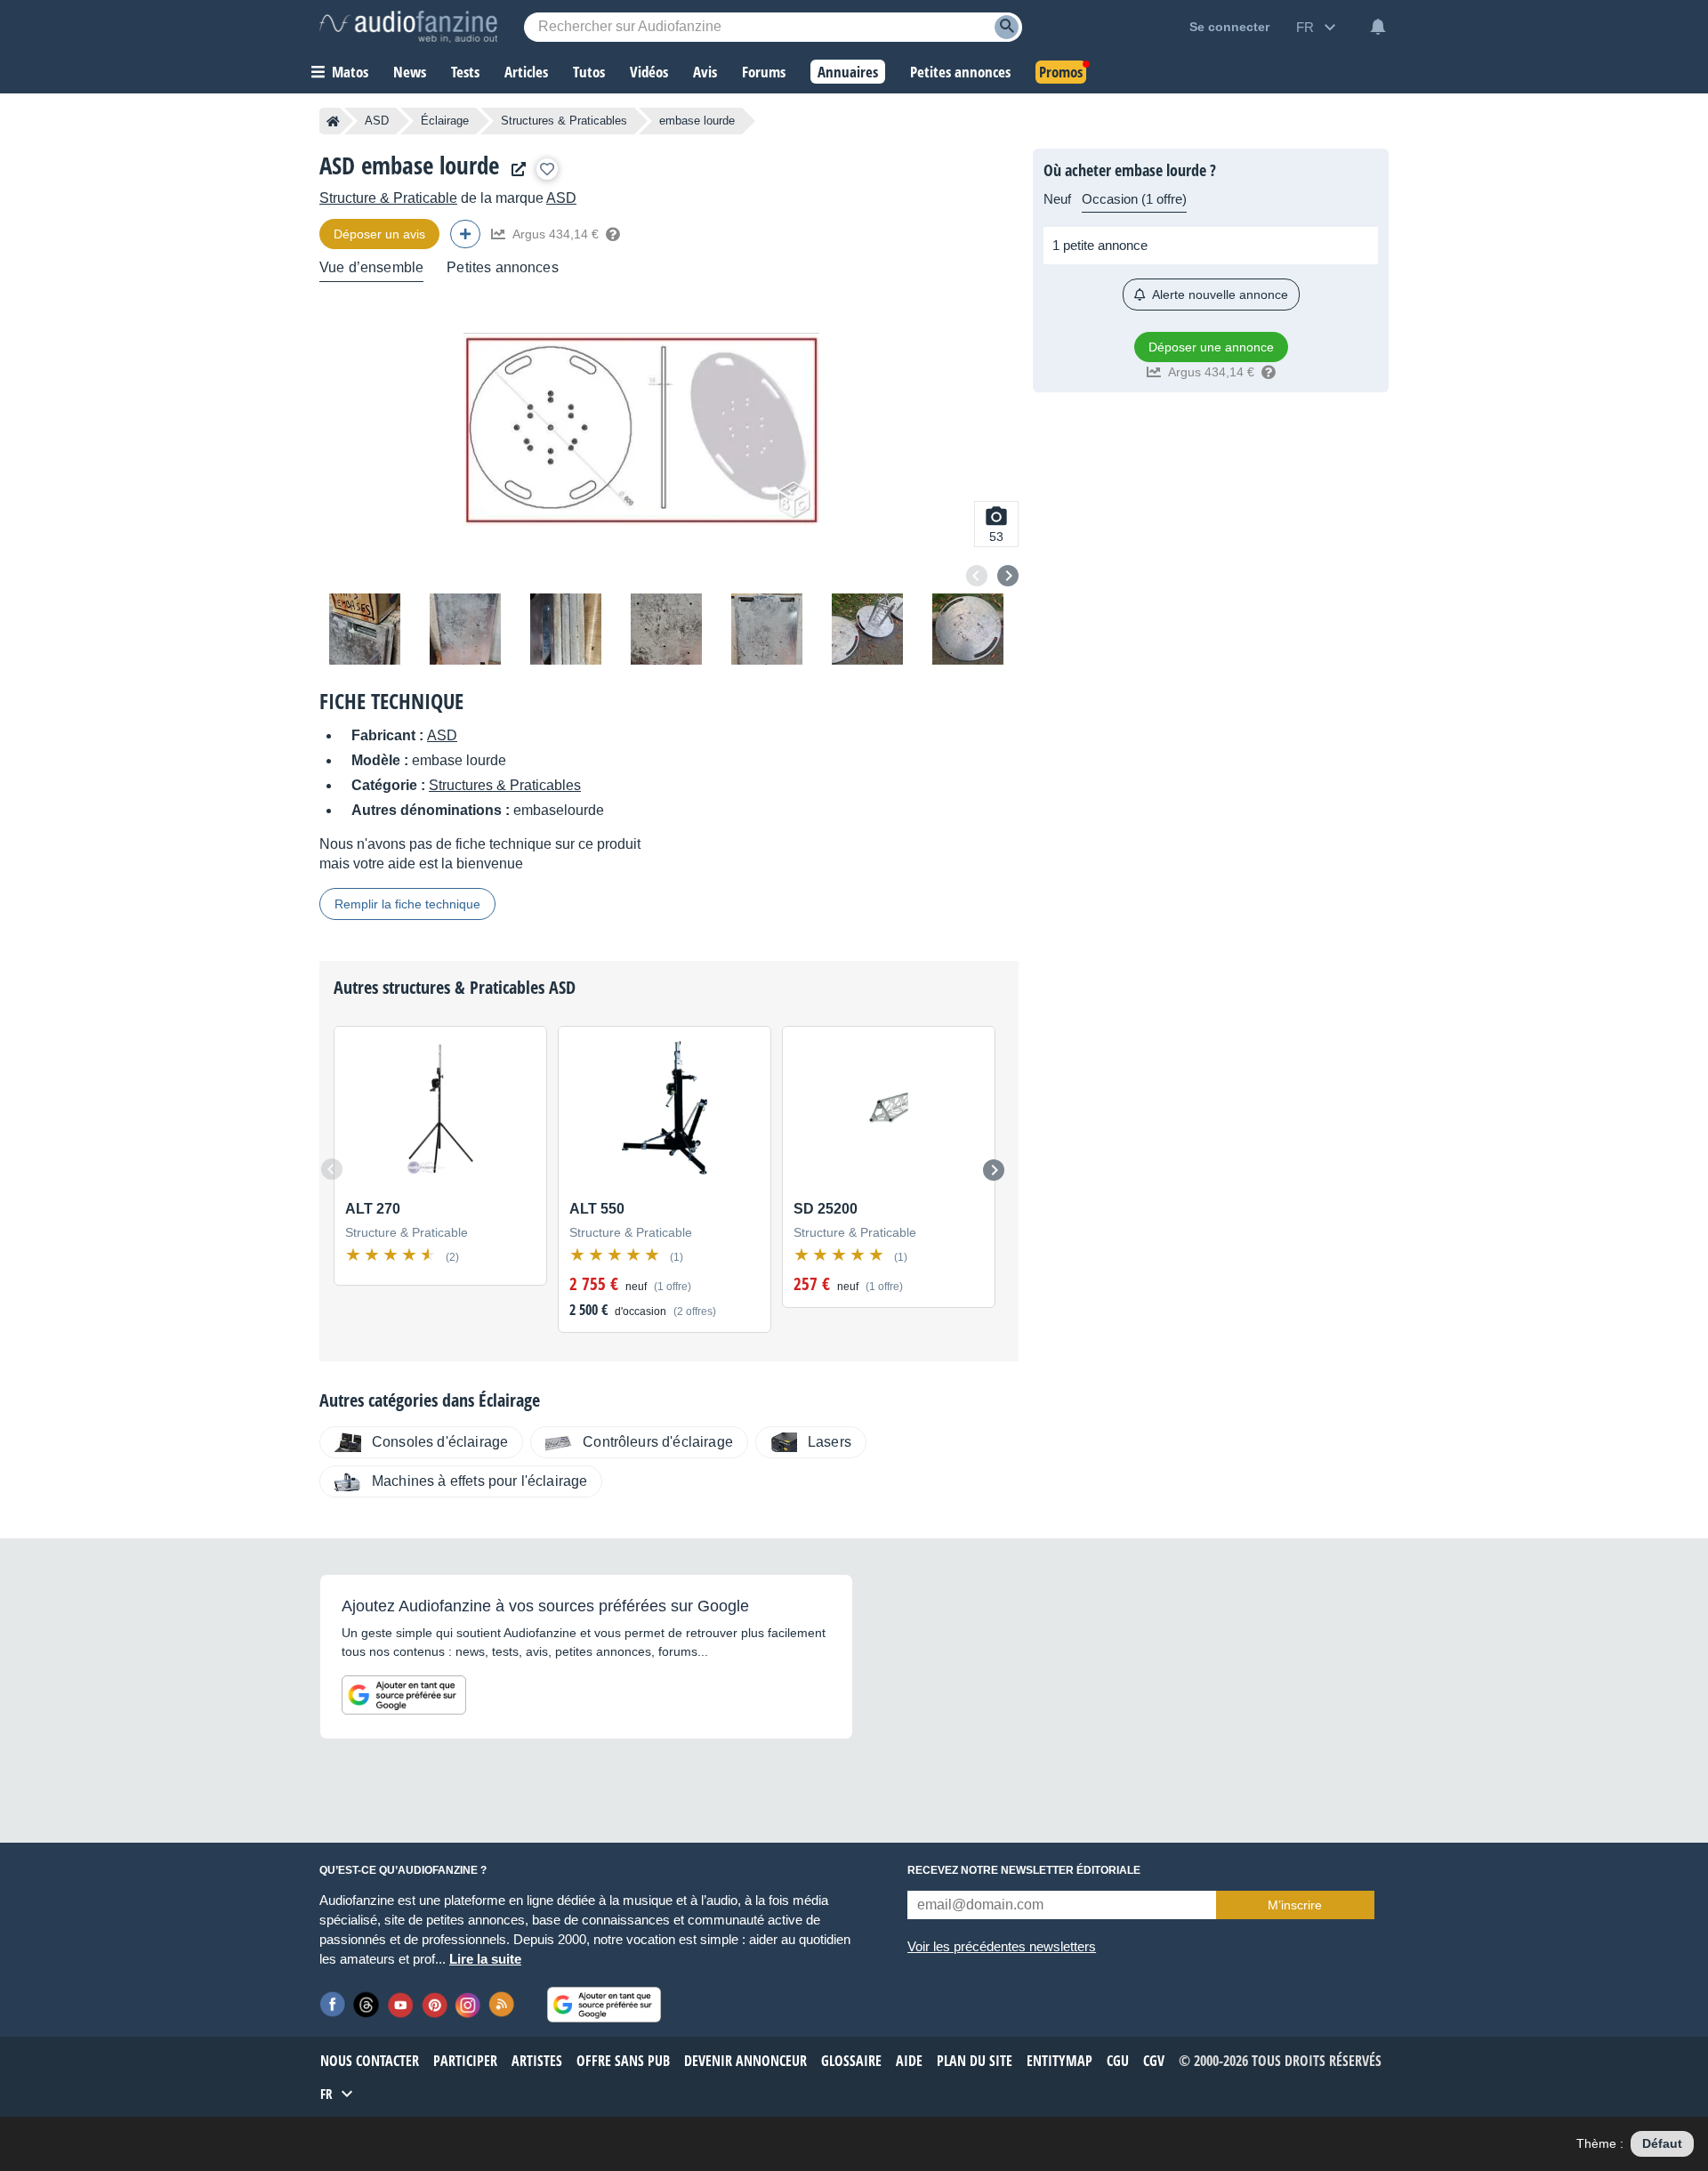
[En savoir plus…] (613, 234)
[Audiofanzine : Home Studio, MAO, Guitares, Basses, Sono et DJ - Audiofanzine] (408, 27)
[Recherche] (1007, 27)
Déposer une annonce (1211, 347)
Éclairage (445, 121)
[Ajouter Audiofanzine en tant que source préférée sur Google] (404, 1695)
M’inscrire (1295, 1905)
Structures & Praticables (564, 121)
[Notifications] (1378, 27)
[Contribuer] (465, 234)
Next (1008, 576)
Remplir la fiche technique (407, 904)
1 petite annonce (1100, 245)
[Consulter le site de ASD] (514, 169)
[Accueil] (333, 121)
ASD (377, 121)
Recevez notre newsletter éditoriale (1024, 1870)
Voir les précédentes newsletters (1002, 1946)
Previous (977, 576)
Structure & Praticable (388, 198)
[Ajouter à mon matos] (547, 169)
